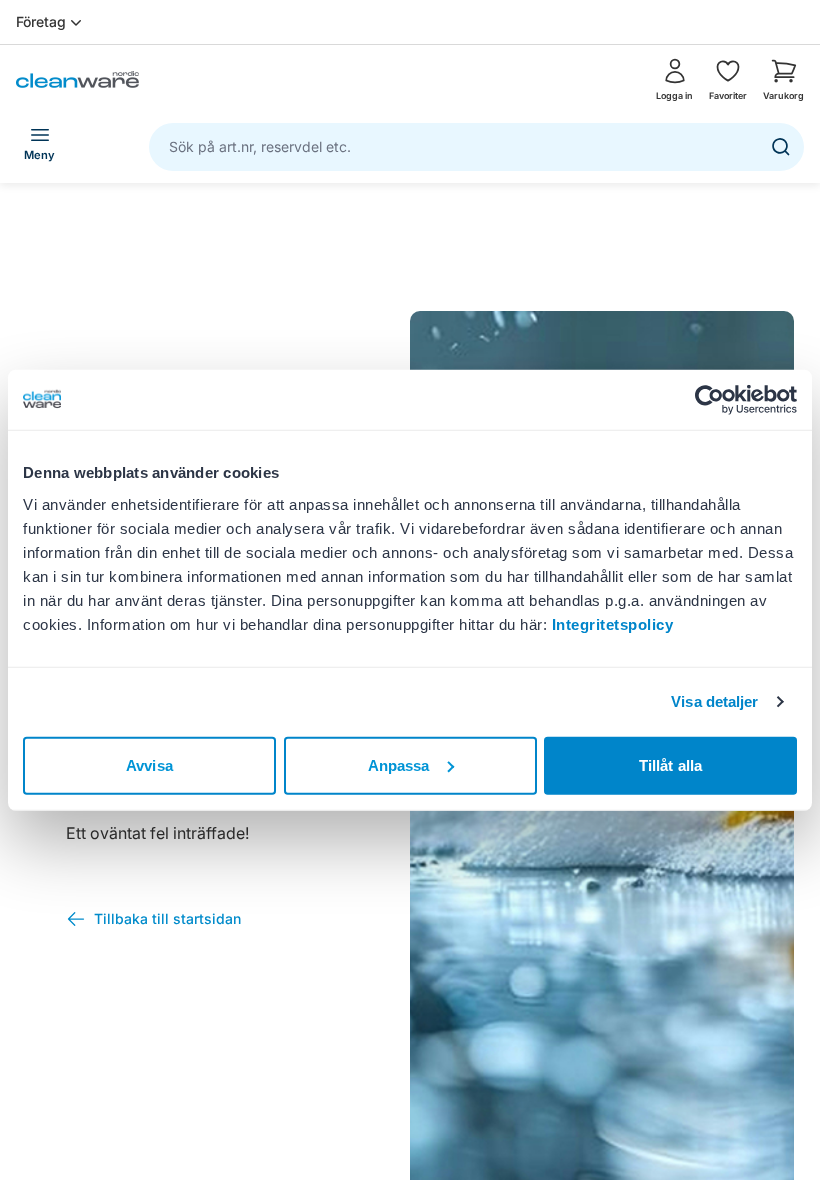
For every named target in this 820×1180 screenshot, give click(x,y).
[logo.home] (77, 79)
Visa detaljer (714, 701)
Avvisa (149, 764)
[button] (783, 80)
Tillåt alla (670, 764)
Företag (41, 21)
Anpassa (399, 764)
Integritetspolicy (613, 623)
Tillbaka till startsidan (167, 918)
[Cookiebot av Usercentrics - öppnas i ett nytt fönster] (709, 400)
